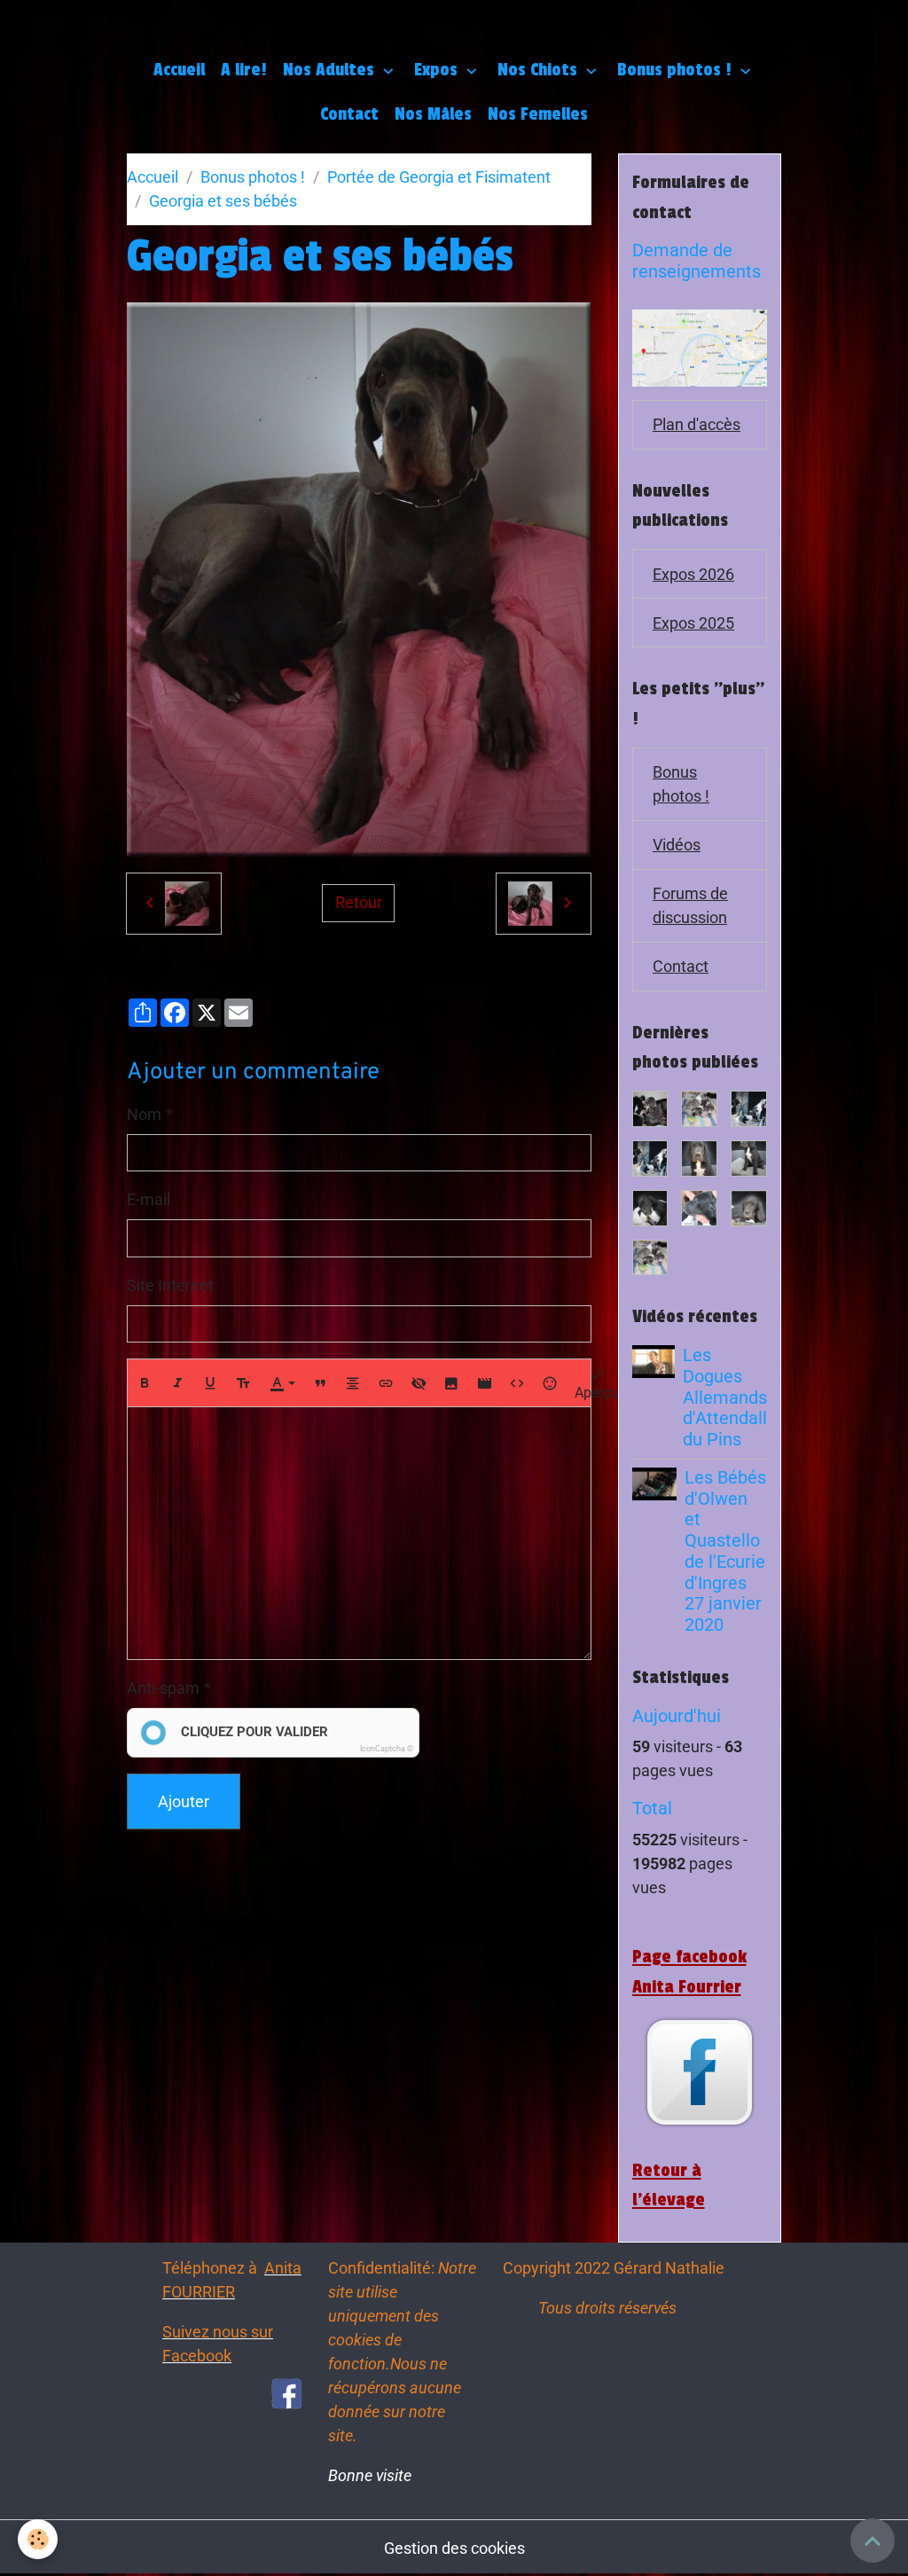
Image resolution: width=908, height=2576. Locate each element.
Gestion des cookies (454, 2548)
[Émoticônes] (550, 1383)
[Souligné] (210, 1383)
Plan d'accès (697, 424)
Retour (359, 902)
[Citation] (320, 1383)
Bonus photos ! (677, 70)
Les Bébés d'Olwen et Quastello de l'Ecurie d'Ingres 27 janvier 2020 (725, 1551)
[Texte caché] (419, 1383)
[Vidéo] (484, 1383)
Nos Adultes (331, 70)
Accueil (179, 70)
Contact (349, 114)
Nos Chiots (540, 70)
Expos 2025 (693, 623)
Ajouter (184, 1801)
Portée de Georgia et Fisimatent (439, 177)
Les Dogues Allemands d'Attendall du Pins (725, 1398)
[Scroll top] (873, 2541)
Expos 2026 (693, 574)
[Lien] (386, 1383)
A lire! (244, 70)
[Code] (517, 1383)
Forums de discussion (690, 905)
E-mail (149, 1199)
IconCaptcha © (387, 1749)
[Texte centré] (353, 1383)
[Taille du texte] (243, 1383)
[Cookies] (38, 2539)
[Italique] (177, 1383)
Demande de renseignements (697, 261)
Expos (438, 70)
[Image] (451, 1383)
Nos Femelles (538, 114)
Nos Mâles (433, 114)
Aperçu (596, 1393)
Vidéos (677, 845)
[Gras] (145, 1383)
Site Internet (170, 1285)
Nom (144, 1114)
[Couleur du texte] (282, 1383)
